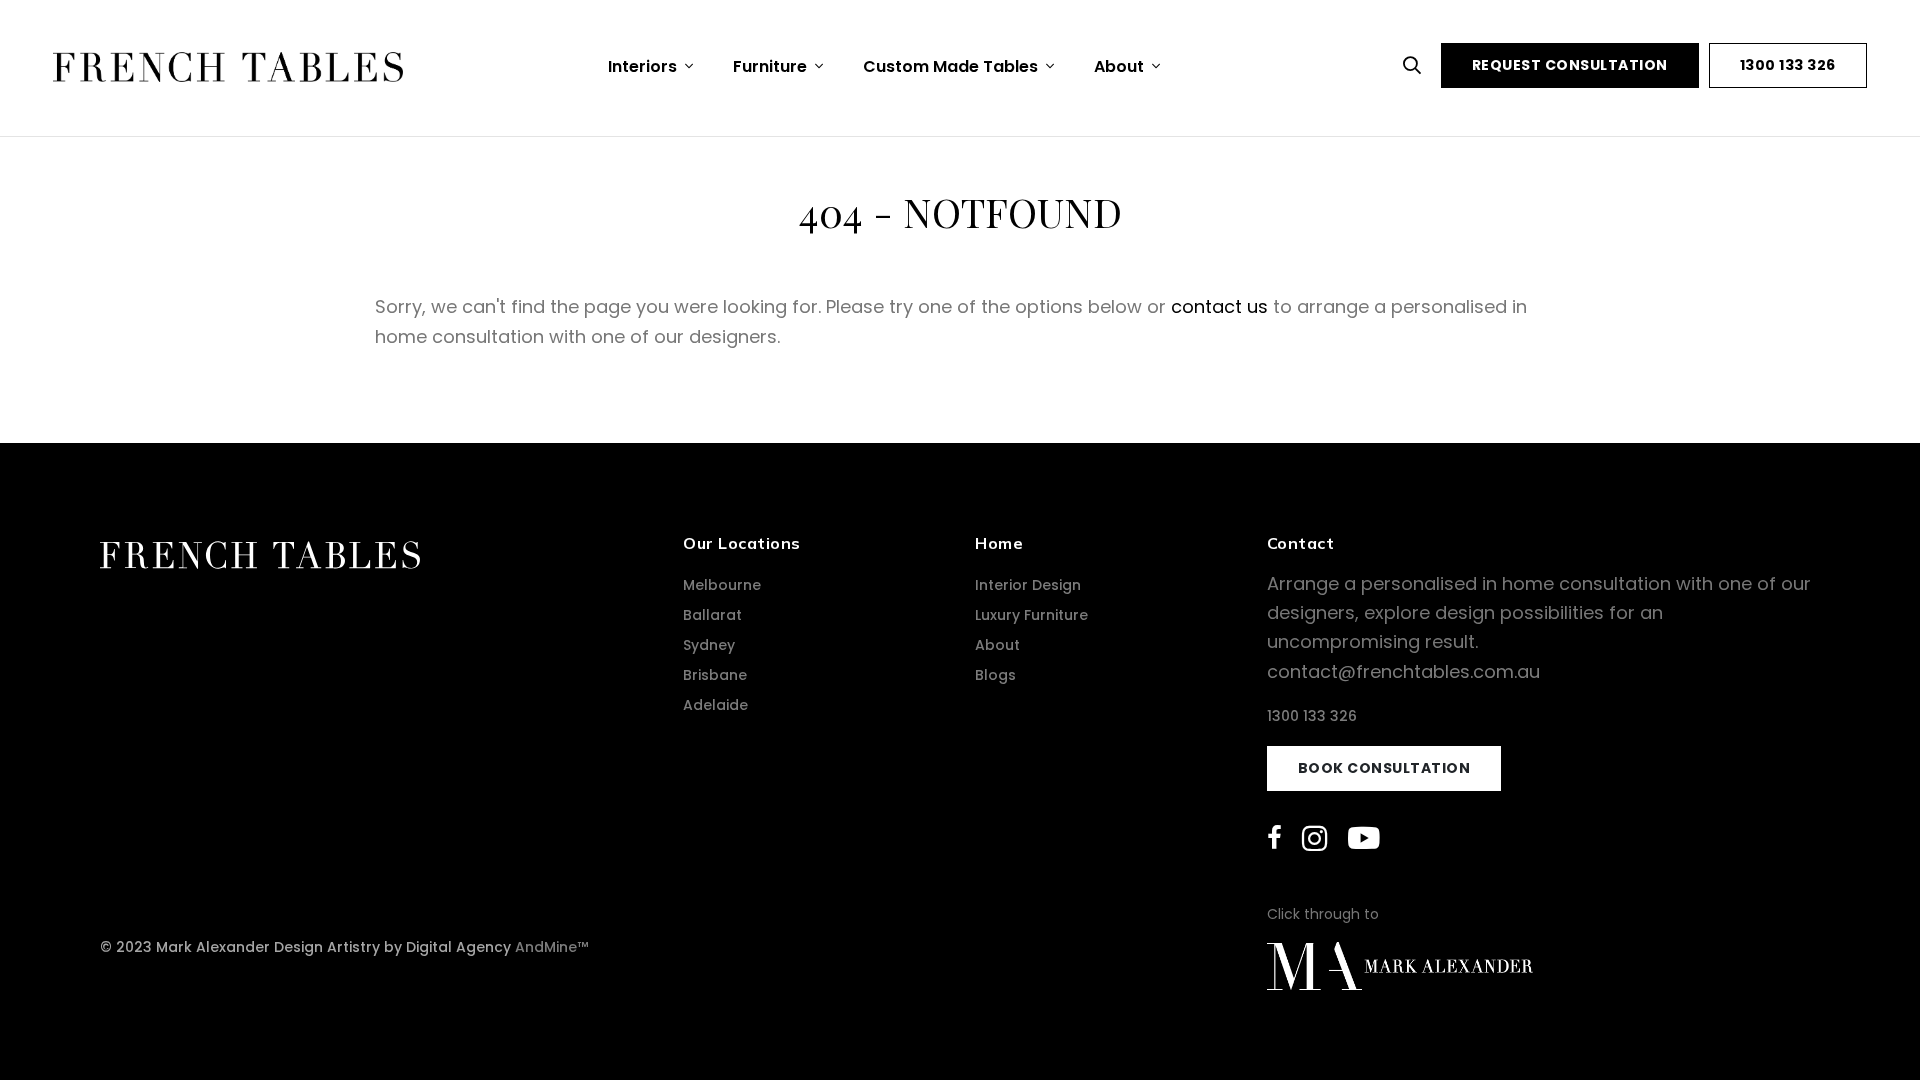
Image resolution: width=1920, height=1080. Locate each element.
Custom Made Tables (952, 66)
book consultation (1384, 768)
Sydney (709, 645)
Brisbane (715, 675)
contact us (1219, 306)
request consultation (1570, 65)
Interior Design (1028, 585)
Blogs (995, 675)
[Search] (1417, 65)
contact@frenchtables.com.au (1403, 671)
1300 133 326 (1788, 65)
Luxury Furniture (1031, 615)
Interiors (644, 66)
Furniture (772, 66)
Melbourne (722, 585)
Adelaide (715, 705)
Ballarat (712, 615)
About (1121, 66)
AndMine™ (551, 947)
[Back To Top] (1864, 1024)
